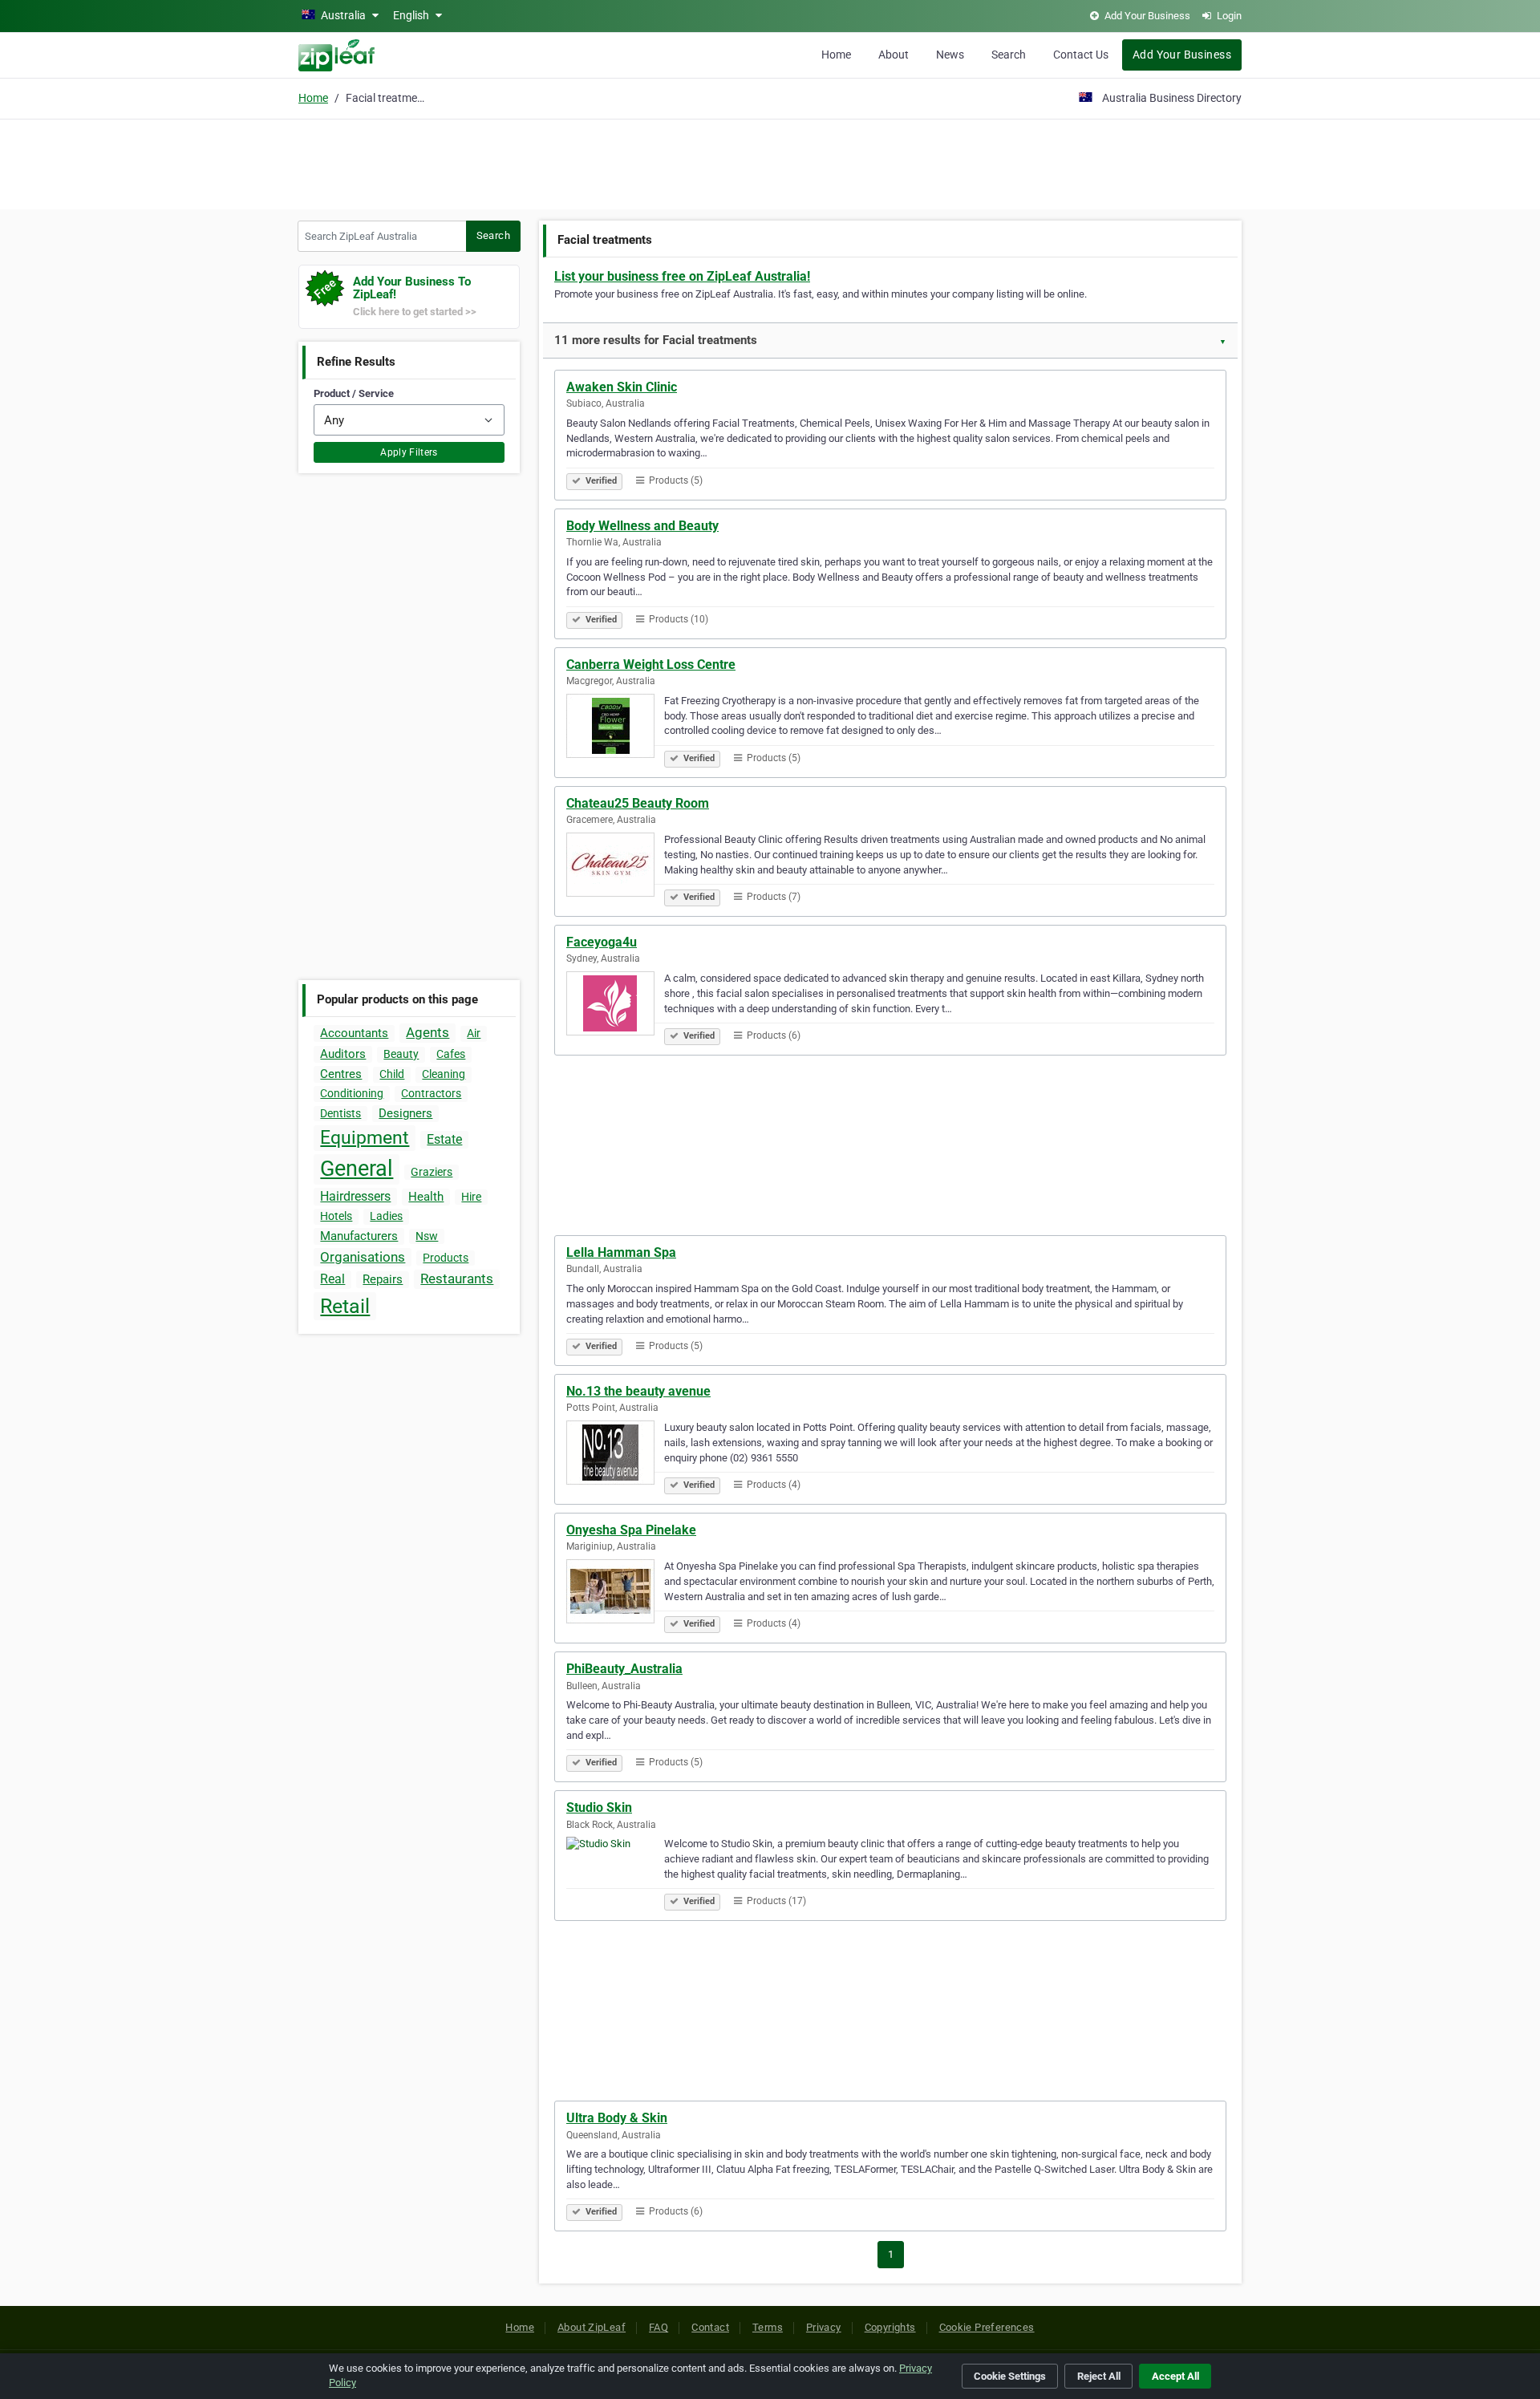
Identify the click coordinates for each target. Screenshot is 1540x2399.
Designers (405, 1113)
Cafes (451, 1054)
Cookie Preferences (987, 2327)
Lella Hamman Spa (621, 1252)
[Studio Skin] (615, 1871)
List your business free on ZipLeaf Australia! (682, 276)
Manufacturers (359, 1236)
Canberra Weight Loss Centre (651, 665)
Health (426, 1197)
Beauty (401, 1054)
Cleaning (444, 1074)
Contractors (431, 1093)
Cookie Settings (1010, 2376)
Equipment (365, 1138)
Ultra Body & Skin (617, 2118)
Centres (341, 1074)
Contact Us (1081, 55)
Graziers (432, 1172)
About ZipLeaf (592, 2327)
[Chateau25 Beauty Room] (615, 867)
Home (836, 55)
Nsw (427, 1236)
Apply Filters (409, 452)
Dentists (340, 1113)
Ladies (386, 1216)
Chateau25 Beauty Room (638, 803)
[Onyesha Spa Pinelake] (615, 1594)
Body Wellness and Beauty (642, 526)
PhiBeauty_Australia (624, 1669)
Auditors (343, 1054)
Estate (444, 1139)
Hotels (336, 1216)
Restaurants (457, 1279)
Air (474, 1033)
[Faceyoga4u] (615, 1006)
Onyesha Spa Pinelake (631, 1530)
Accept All (1175, 2376)
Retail (345, 1306)
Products (446, 1258)
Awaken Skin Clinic (622, 387)
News (950, 55)
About (894, 55)
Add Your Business (1182, 55)
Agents (428, 1032)
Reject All (1099, 2376)
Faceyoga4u (602, 942)
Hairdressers (355, 1196)
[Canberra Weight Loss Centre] (615, 728)
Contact (710, 2327)
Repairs (383, 1279)
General (357, 1169)
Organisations (363, 1257)
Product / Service (354, 393)
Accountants (354, 1033)
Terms (768, 2327)
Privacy (824, 2327)
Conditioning (352, 1093)
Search (1009, 55)
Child (392, 1074)
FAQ (659, 2327)
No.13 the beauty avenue (638, 1391)
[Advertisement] (770, 162)
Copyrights (890, 2327)
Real (332, 1279)
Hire (471, 1197)
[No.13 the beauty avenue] (615, 1455)
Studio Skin (599, 1807)
